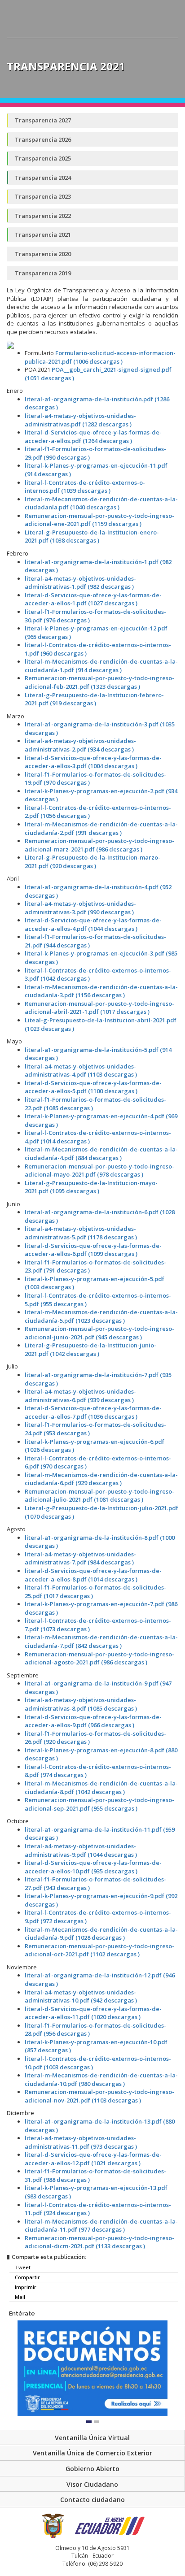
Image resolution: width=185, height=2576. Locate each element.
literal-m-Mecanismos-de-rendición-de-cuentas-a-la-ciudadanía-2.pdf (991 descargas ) (101, 828)
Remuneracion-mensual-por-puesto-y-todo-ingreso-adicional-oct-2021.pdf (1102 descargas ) (99, 1950)
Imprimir (25, 2287)
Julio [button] (12, 1366)
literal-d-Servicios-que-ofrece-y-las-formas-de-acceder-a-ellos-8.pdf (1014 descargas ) (93, 1575)
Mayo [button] (14, 1041)
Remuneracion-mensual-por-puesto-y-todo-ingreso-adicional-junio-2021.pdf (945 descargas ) (99, 1333)
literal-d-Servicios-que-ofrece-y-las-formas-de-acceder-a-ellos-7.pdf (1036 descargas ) (93, 1412)
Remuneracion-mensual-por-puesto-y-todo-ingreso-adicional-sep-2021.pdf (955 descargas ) (99, 1804)
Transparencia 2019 (43, 273)
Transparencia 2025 (43, 158)
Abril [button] (13, 878)
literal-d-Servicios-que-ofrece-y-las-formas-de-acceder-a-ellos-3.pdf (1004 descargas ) (93, 762)
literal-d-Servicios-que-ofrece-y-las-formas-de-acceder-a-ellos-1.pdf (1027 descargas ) (93, 599)
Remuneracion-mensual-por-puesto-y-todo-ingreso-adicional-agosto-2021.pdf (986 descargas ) (99, 1658)
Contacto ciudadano (92, 2500)
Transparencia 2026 (43, 139)
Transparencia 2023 (43, 196)
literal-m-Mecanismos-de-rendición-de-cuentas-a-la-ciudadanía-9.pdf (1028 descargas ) (101, 1934)
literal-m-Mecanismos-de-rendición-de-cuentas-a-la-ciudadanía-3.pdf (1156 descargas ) (101, 991)
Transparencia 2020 (43, 254)
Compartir (27, 2277)
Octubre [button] (18, 1821)
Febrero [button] (18, 553)
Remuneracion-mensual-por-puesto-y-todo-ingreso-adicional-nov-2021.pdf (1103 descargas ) (99, 2096)
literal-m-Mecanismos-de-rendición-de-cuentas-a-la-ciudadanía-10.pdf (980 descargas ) (101, 2079)
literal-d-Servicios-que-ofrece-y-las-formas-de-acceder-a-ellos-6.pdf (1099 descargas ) (93, 1250)
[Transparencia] (168, 50)
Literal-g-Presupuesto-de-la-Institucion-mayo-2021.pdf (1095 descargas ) (91, 1187)
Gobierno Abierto (92, 2469)
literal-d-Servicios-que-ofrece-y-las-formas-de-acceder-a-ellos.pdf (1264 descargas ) (93, 437)
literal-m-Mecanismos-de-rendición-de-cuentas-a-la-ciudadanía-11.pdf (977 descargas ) (101, 2226)
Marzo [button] (15, 716)
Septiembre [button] (23, 1675)
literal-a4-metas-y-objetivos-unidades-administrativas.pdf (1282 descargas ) (80, 420)
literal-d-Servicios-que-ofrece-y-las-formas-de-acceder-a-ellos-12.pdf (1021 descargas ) (93, 2159)
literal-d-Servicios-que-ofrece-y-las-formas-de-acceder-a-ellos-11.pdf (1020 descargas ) (93, 2013)
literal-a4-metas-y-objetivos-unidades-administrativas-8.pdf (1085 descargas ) (81, 1704)
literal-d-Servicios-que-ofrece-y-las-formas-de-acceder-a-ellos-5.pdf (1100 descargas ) (93, 1087)
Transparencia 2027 (43, 120)
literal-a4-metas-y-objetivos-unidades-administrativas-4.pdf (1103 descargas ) (81, 1071)
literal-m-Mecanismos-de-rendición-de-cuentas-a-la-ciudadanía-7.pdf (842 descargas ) (101, 1641)
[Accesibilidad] (151, 50)
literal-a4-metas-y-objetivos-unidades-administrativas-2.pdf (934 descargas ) (80, 745)
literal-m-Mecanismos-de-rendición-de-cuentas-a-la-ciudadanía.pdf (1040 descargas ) (101, 503)
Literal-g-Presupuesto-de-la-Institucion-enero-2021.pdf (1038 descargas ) (92, 536)
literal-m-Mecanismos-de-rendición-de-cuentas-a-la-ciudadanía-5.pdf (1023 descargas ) (101, 1316)
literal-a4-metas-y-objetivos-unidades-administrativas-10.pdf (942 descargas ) (81, 1996)
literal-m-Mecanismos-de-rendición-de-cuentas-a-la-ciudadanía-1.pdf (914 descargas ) (101, 666)
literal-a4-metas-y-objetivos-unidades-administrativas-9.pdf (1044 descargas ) (81, 1850)
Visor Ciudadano (92, 2484)
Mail (19, 2297)
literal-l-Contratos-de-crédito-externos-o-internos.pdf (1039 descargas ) (85, 487)
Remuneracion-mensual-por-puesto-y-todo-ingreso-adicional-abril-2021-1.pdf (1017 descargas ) (99, 1008)
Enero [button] (15, 391)
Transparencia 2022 (43, 216)
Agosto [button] (16, 1529)
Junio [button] (13, 1204)
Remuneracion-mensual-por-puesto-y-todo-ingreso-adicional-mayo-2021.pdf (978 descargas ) (99, 1171)
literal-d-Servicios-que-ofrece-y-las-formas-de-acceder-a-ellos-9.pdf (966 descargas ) (93, 1721)
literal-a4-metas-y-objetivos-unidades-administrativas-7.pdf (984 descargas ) (80, 1558)
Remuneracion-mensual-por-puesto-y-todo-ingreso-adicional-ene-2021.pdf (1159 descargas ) (99, 520)
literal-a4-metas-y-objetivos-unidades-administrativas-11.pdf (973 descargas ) (81, 2142)
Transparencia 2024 (43, 178)
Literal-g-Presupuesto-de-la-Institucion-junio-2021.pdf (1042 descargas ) (90, 1349)
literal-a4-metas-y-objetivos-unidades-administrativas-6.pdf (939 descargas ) (80, 1396)
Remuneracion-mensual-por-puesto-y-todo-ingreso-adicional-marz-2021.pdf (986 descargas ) (99, 845)
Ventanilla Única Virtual (92, 2438)
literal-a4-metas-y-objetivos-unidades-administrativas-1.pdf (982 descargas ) (80, 583)
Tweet (22, 2267)
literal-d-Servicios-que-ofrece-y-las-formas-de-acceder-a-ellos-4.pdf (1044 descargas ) (93, 924)
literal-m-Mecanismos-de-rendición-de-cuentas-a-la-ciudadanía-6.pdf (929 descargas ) (101, 1479)
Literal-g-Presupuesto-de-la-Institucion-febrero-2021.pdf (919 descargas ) (94, 699)
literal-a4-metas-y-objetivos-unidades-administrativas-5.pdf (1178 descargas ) (81, 1233)
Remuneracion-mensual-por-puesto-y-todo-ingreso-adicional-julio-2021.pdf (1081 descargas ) (99, 1496)
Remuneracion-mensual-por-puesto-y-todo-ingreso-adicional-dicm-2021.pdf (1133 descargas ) (99, 2242)
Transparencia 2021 (43, 235)
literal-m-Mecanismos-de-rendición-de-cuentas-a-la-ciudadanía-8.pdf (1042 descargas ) (101, 1788)
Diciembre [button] (20, 2113)
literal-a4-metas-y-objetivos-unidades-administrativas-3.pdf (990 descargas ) (80, 908)
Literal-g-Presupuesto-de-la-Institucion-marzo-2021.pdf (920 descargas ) (92, 862)
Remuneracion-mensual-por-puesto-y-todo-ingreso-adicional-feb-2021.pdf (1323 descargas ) (99, 682)
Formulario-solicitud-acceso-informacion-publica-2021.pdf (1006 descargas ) (100, 357)
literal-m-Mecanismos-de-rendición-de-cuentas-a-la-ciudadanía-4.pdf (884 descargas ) (101, 1153)
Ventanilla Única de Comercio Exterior (92, 2453)
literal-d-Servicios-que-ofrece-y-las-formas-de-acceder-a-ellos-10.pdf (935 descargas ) (93, 1867)
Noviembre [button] (22, 1967)
